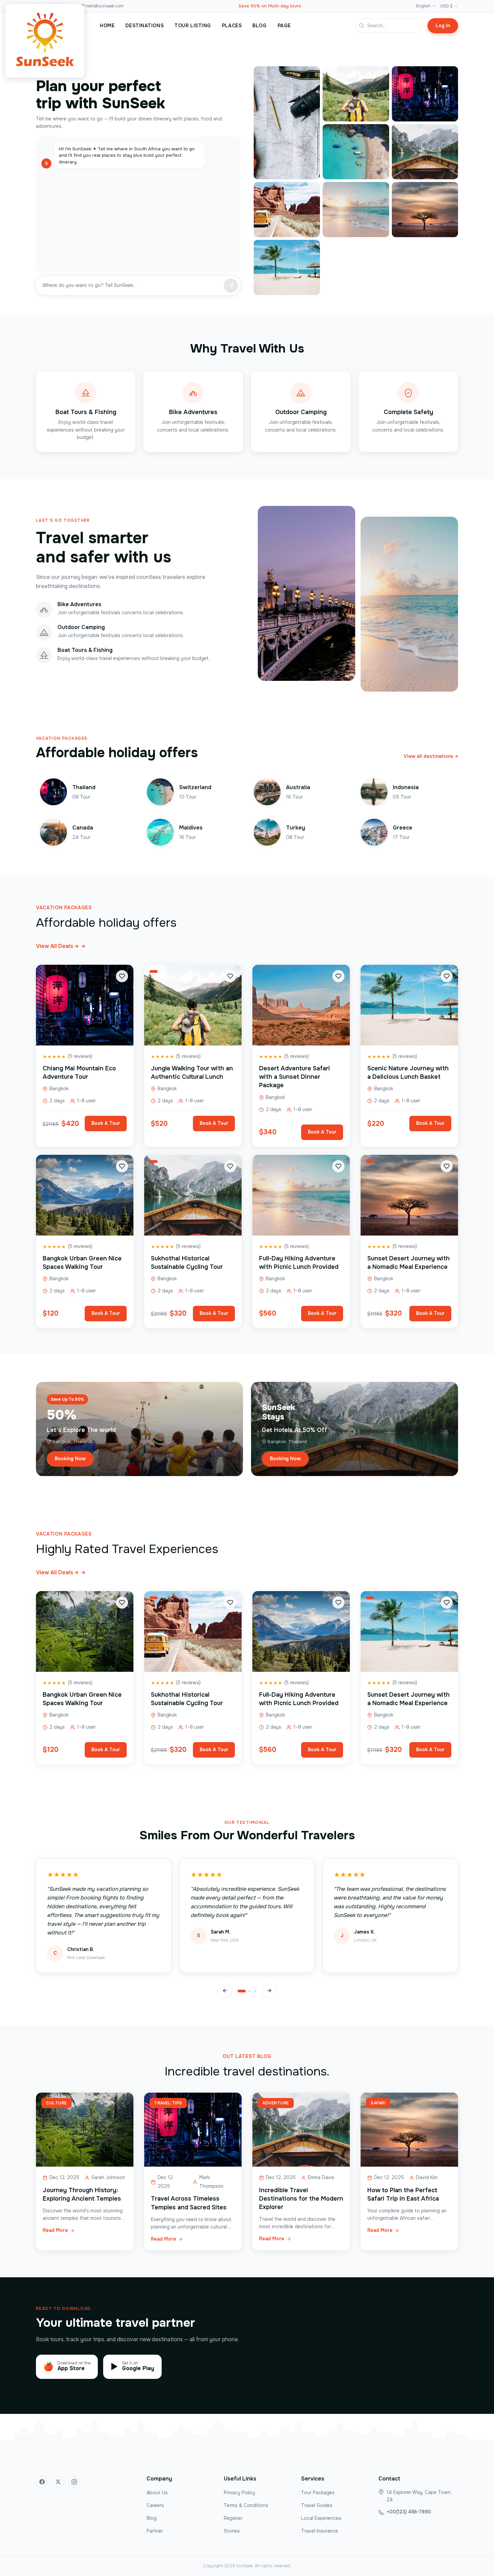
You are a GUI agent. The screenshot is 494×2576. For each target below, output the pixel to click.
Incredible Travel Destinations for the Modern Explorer (301, 2199)
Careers (155, 2505)
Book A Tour (106, 1123)
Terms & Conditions (246, 2505)
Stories (232, 2531)
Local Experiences (321, 2518)
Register (233, 2518)
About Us (157, 2493)
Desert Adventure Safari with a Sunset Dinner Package (295, 1077)
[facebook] (42, 2482)
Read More (55, 2230)
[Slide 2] (250, 1991)
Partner (155, 2531)
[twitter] (58, 2482)
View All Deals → (61, 946)
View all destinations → (431, 756)
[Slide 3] (255, 1991)
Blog (152, 2518)
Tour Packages (318, 2493)
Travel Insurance (320, 2531)
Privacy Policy (239, 2493)
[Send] (231, 286)
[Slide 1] (242, 1991)
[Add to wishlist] (122, 976)
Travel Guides (317, 2505)
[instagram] (74, 2482)
